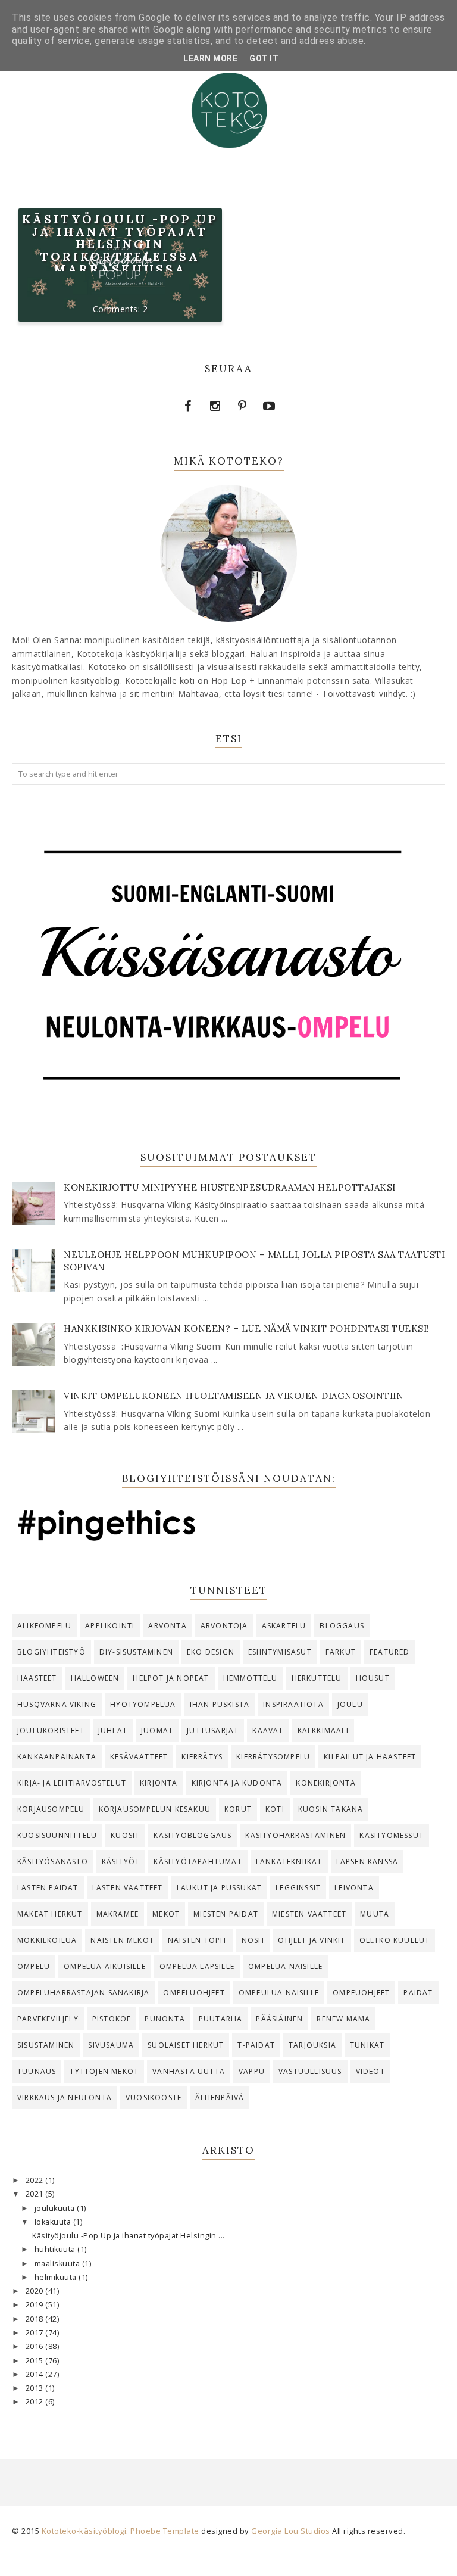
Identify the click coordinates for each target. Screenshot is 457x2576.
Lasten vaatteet (128, 1888)
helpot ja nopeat (171, 1678)
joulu (350, 1704)
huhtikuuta (56, 2249)
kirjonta (159, 1783)
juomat (157, 1731)
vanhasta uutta (189, 2071)
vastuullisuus (310, 2071)
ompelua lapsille (197, 1966)
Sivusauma (111, 2045)
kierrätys (202, 1757)
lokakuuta (54, 2222)
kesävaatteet (139, 1757)
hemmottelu (251, 1678)
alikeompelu (44, 1626)
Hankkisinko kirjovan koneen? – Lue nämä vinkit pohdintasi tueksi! (247, 1329)
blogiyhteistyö (51, 1652)
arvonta (167, 1626)
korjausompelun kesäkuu (155, 1809)
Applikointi (110, 1626)
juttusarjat (213, 1731)
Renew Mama (343, 2019)
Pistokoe (112, 2019)
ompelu (34, 1966)
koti (275, 1809)
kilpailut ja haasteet (370, 1757)
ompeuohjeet (361, 1993)
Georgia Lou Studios (291, 2531)
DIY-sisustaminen (136, 1652)
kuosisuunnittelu (57, 1835)
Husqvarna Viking (57, 1704)
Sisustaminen (46, 2045)
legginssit (298, 1888)
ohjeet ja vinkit (312, 1940)
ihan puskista (220, 1704)
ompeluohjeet (194, 1993)
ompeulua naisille (279, 1993)
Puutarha (221, 2019)
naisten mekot (122, 1940)
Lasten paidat (48, 1888)
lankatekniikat (289, 1862)
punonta (165, 2019)
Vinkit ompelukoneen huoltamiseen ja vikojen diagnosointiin (234, 1396)
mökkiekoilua (47, 1940)
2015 (36, 2361)
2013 (36, 2388)
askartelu (284, 1626)
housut (373, 1678)
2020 (36, 2291)
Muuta (375, 1914)
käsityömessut (392, 1835)
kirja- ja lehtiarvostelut (72, 1783)
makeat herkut (50, 1914)
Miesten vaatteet (309, 1914)
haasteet (37, 1678)
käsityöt (121, 1862)
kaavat (268, 1731)
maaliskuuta (58, 2264)
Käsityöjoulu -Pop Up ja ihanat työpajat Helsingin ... (129, 2236)
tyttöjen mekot (104, 2071)
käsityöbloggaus (192, 1835)
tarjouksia (312, 2045)
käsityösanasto (53, 1862)
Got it (264, 58)
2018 (36, 2319)
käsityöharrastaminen (295, 1835)
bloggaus (342, 1626)
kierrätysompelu (273, 1757)
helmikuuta (57, 2277)
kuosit (125, 1835)
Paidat (418, 1993)
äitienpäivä (220, 2097)
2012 (36, 2402)
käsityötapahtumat (198, 1862)
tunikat (367, 2045)
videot (370, 2071)
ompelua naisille (285, 1966)
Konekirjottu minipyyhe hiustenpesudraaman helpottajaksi (230, 1187)
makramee (118, 1914)
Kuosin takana (331, 1809)
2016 (36, 2346)
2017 (36, 2333)
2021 (36, 2194)
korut (238, 1809)
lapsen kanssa (367, 1862)
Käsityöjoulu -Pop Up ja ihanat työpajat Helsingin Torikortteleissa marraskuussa (120, 244)
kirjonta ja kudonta (237, 1783)
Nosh (253, 1940)
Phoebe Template (165, 2531)
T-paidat (256, 2045)
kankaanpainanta (57, 1757)
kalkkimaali (323, 1731)
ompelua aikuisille (105, 1966)
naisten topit (198, 1940)
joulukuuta (56, 2208)
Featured (390, 1652)
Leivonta (354, 1888)
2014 (36, 2374)
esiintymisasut (280, 1652)
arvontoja (224, 1626)
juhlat (113, 1731)
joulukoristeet (51, 1731)
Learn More (210, 58)
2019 (36, 2305)
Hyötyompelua (143, 1704)
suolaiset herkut (186, 2045)
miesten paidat (226, 1914)
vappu (252, 2071)
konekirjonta (325, 1783)
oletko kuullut (395, 1940)
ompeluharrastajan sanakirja (83, 1993)
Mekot (166, 1914)
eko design (211, 1652)
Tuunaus (37, 2071)
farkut (341, 1652)
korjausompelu (51, 1809)
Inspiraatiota (293, 1704)
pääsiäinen (279, 2019)
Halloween (95, 1678)
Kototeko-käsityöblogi (84, 2531)
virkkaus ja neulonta (65, 2097)
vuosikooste (154, 2097)
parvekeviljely (48, 2019)
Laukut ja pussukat (220, 1888)
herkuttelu (317, 1678)
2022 (36, 2180)
